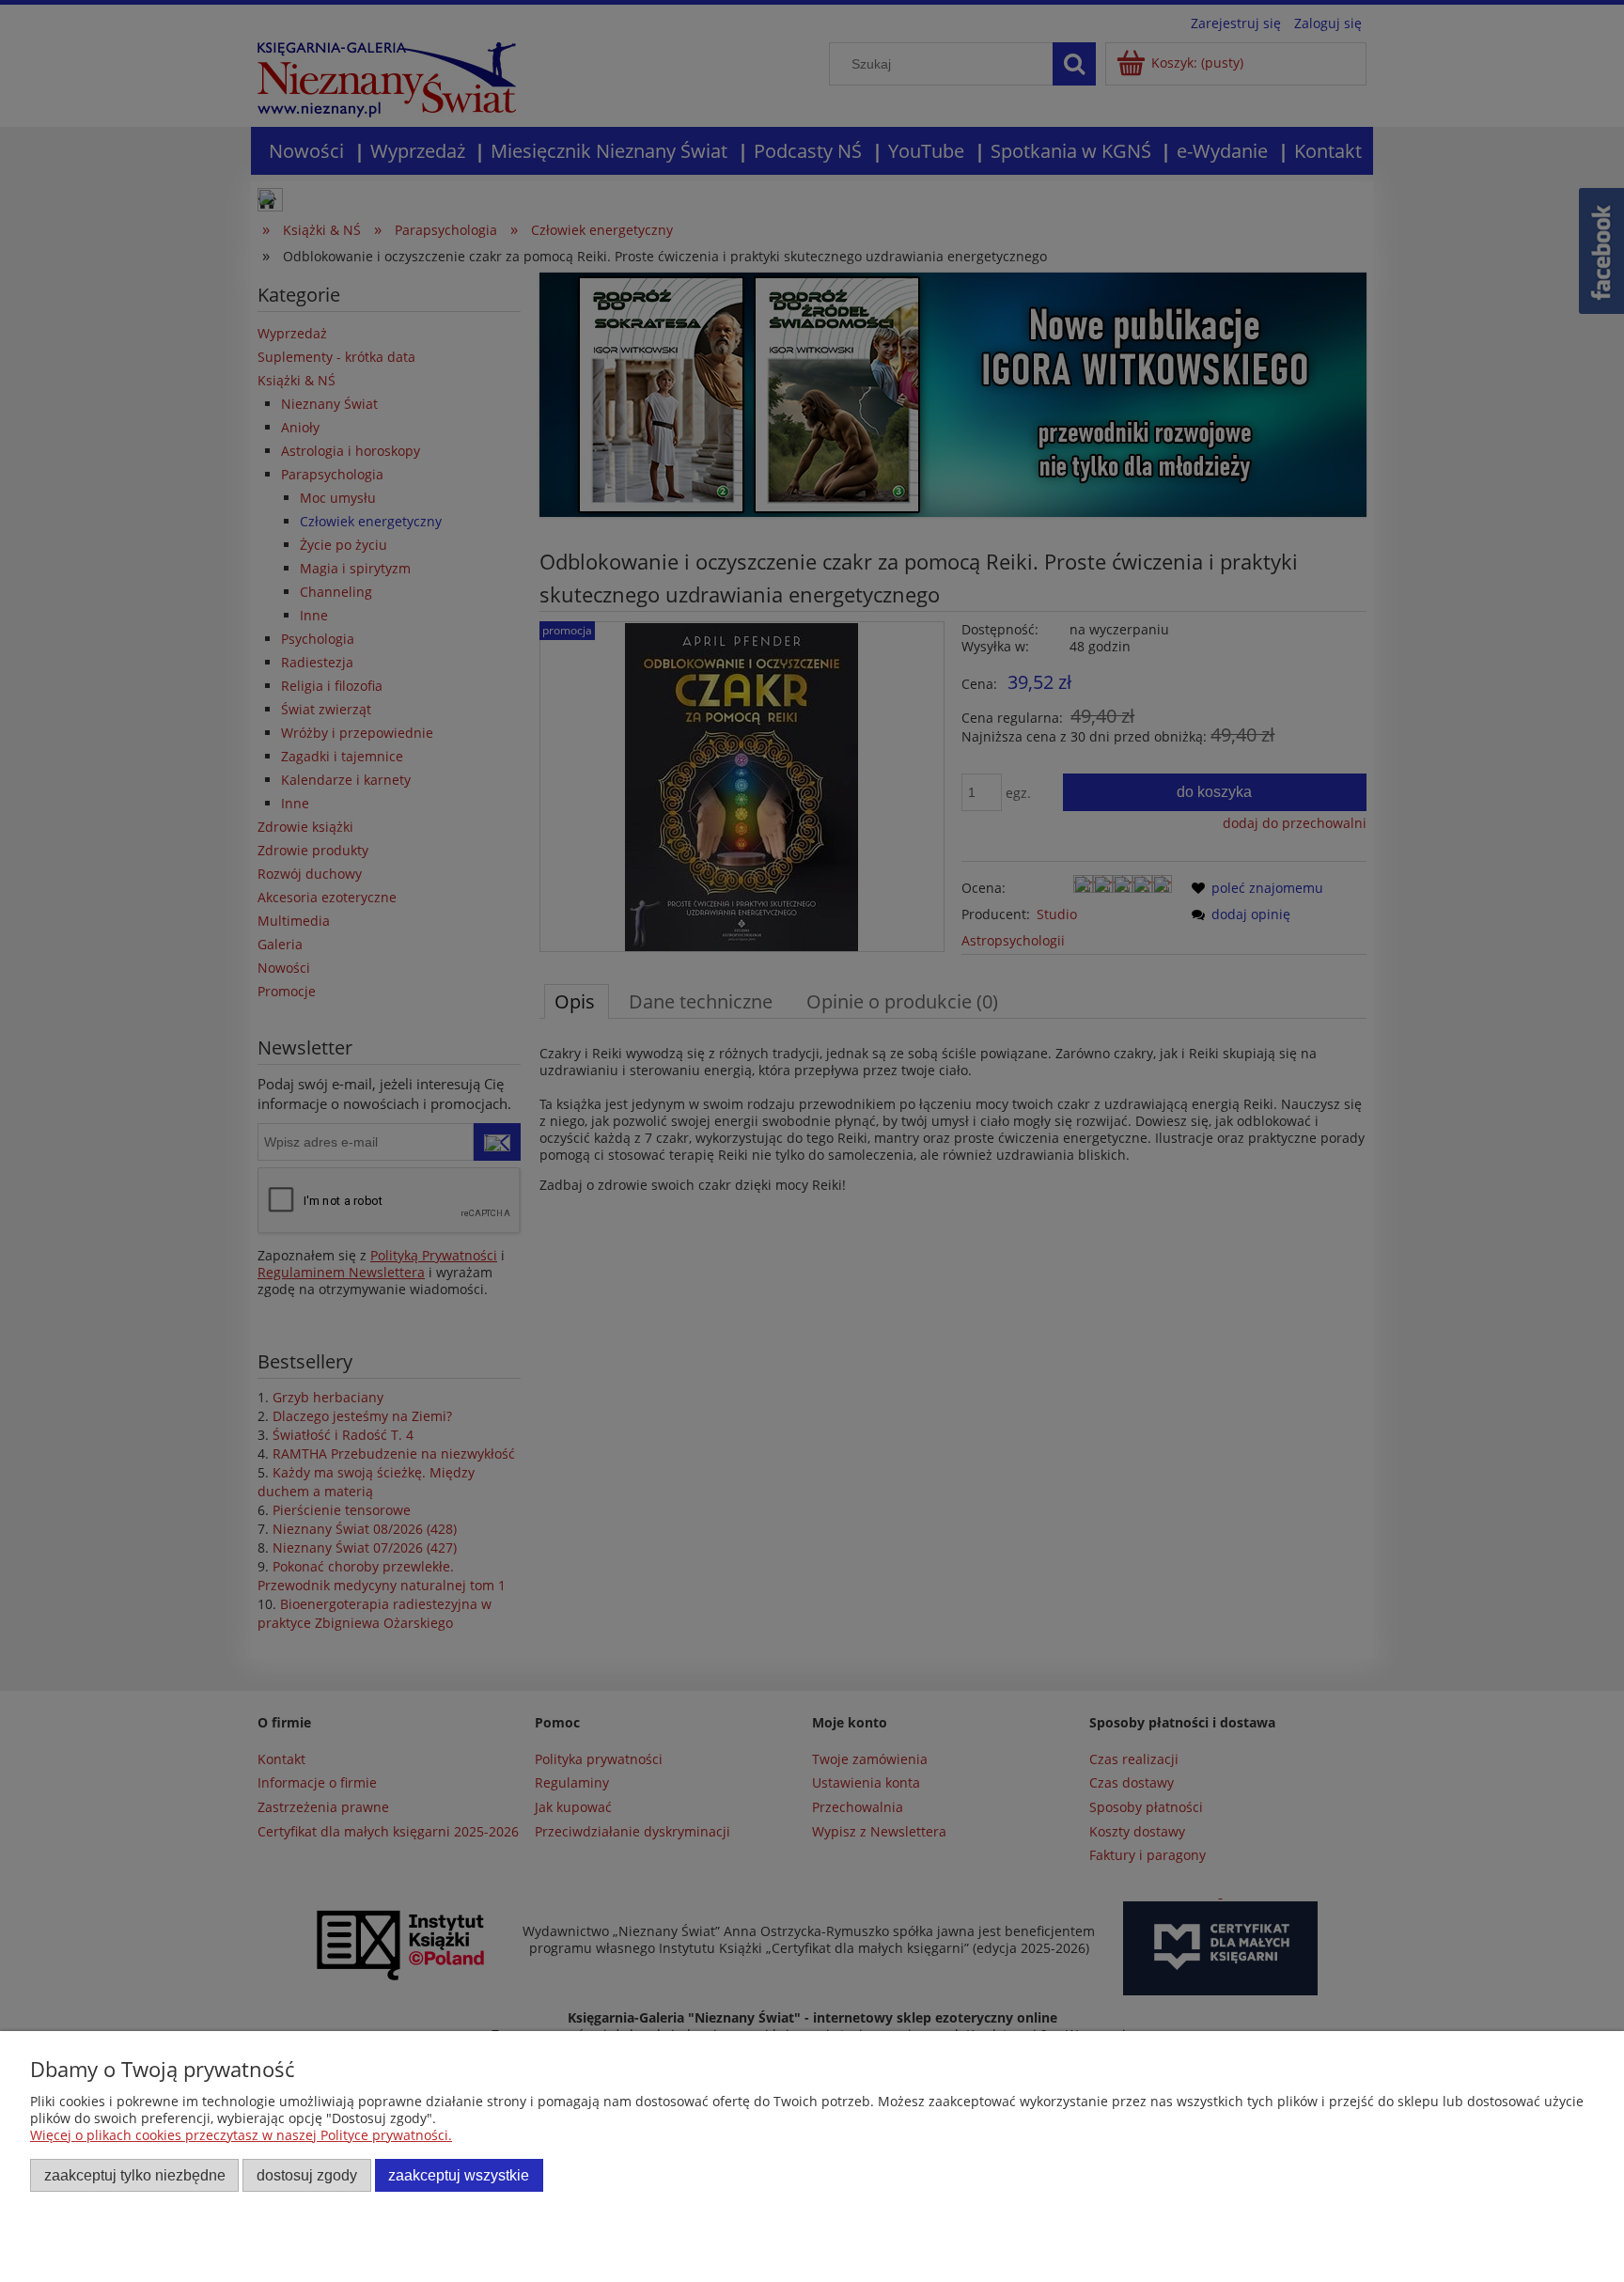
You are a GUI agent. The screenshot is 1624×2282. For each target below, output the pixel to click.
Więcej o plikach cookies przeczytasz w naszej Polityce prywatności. (241, 2135)
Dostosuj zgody (307, 2175)
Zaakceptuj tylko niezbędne (135, 2175)
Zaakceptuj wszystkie (459, 2175)
